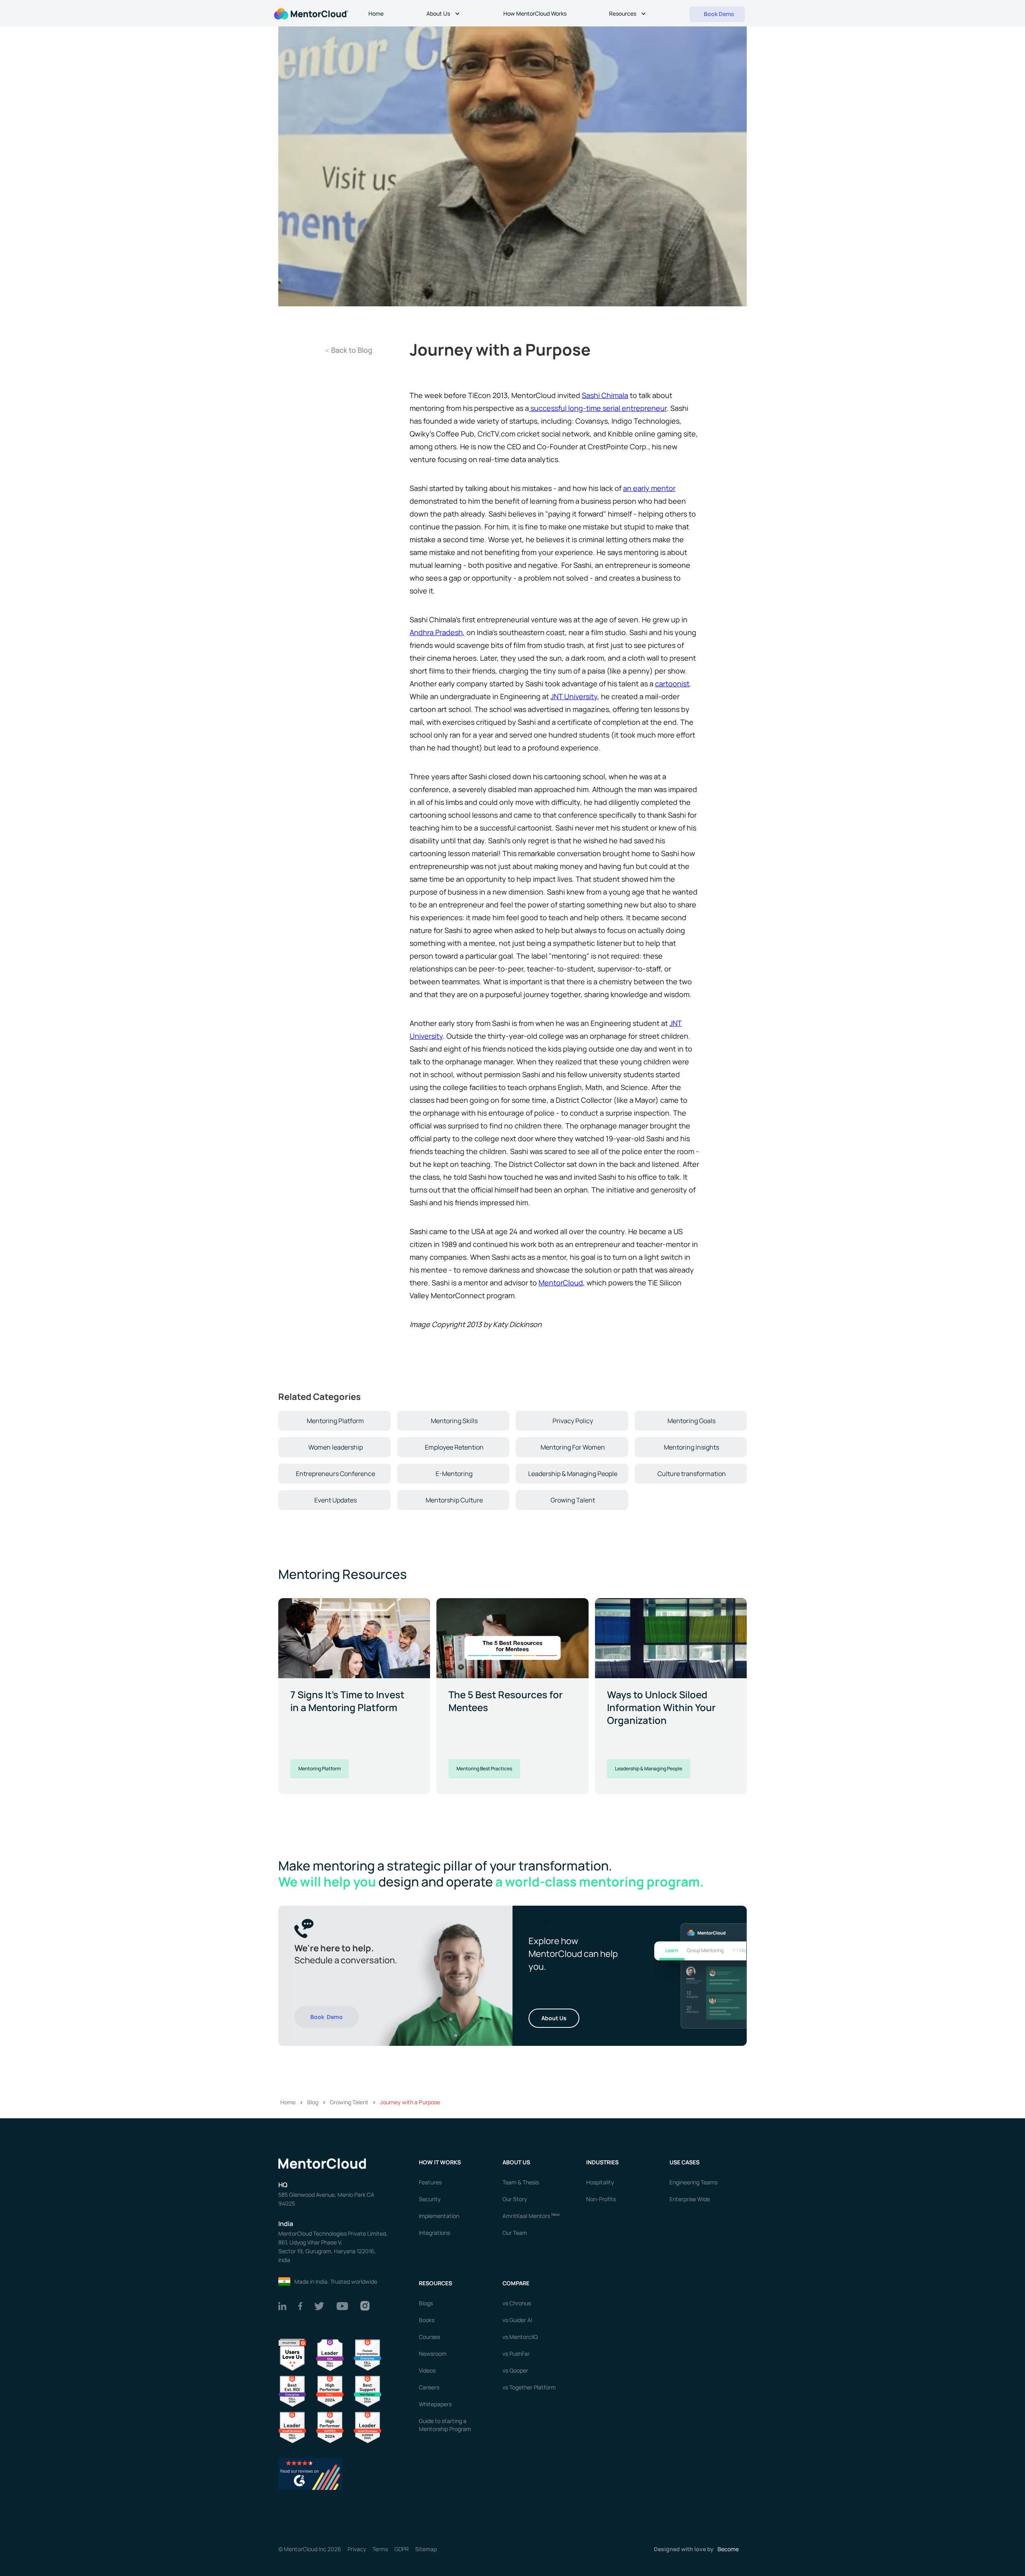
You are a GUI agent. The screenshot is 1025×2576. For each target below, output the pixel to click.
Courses (429, 2337)
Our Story (515, 2199)
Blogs (426, 2303)
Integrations (434, 2233)
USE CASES (685, 2162)
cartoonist (672, 684)
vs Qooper (515, 2370)
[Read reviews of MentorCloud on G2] (310, 2473)
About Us (554, 2018)
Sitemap (426, 2549)
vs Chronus (517, 2303)
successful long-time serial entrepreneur (598, 408)
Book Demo (327, 2017)
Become (728, 2549)
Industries (602, 2162)
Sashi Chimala (605, 395)
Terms (380, 2549)
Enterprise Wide (690, 2199)
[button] (444, 14)
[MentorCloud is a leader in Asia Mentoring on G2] (330, 2354)
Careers (429, 2387)
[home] (310, 13)
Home (376, 13)
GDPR (402, 2549)
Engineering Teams (693, 2182)
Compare (516, 2283)
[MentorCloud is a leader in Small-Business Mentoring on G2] (292, 2427)
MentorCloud (561, 1283)
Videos (427, 2370)
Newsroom (433, 2354)
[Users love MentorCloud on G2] (292, 2354)
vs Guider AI (517, 2320)
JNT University (574, 696)
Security (430, 2199)
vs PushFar (516, 2354)
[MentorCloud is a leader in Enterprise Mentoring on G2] (368, 2354)
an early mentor (649, 488)
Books (427, 2320)
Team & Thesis (521, 2182)
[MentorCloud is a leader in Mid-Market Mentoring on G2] (368, 2391)
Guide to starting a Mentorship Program (445, 2425)
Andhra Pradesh (436, 632)
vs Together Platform (529, 2387)
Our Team (515, 2233)
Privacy (357, 2549)
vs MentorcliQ (520, 2337)
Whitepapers (435, 2404)
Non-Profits (601, 2199)
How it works (440, 2162)
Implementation (439, 2216)
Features (430, 2182)
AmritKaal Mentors (531, 2216)
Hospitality (600, 2182)
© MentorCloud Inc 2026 (310, 2549)
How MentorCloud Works (535, 13)
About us (516, 2162)
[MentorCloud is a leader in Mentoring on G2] (330, 2391)
